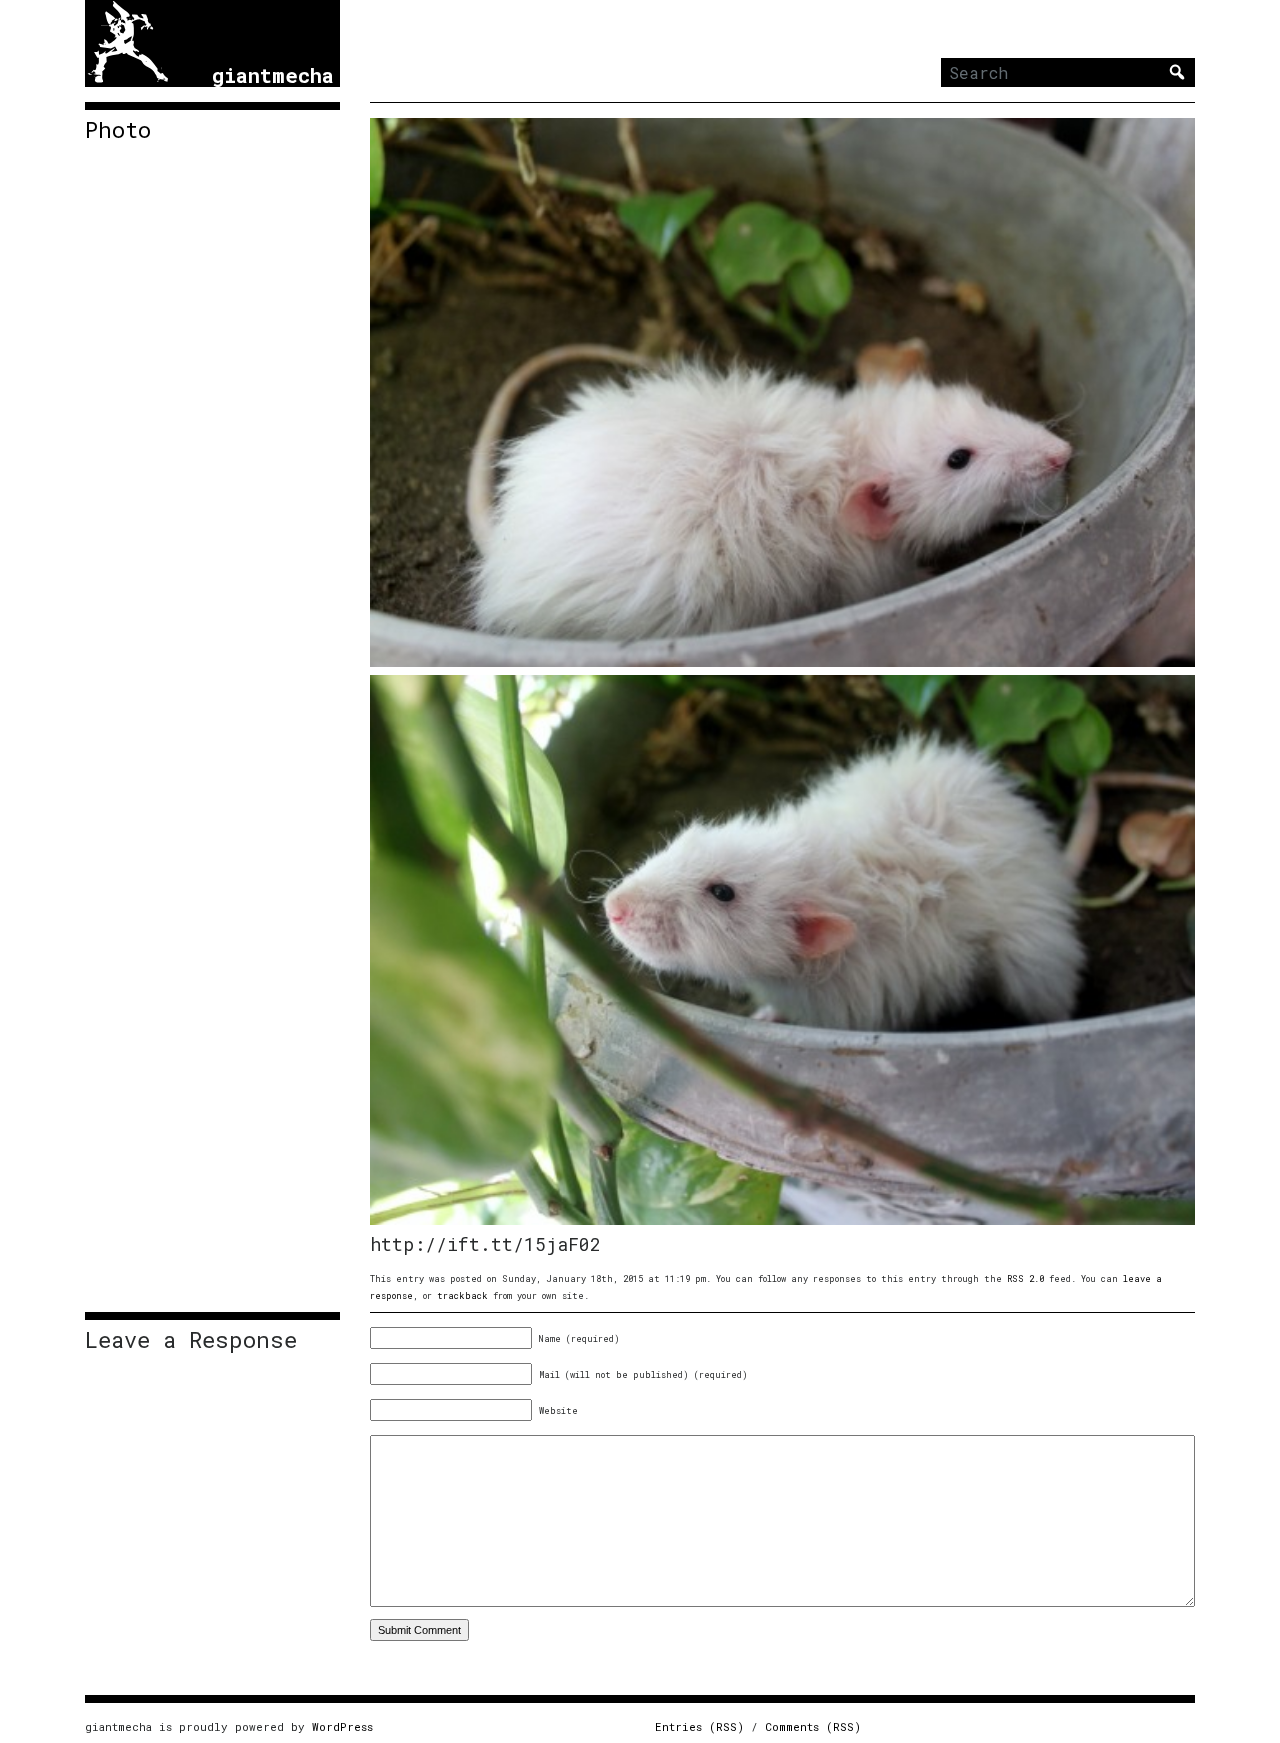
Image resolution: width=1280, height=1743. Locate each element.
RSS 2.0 (1025, 1278)
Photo (118, 130)
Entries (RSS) (699, 1726)
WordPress (342, 1726)
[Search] (1177, 72)
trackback (462, 1295)
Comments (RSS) (813, 1726)
